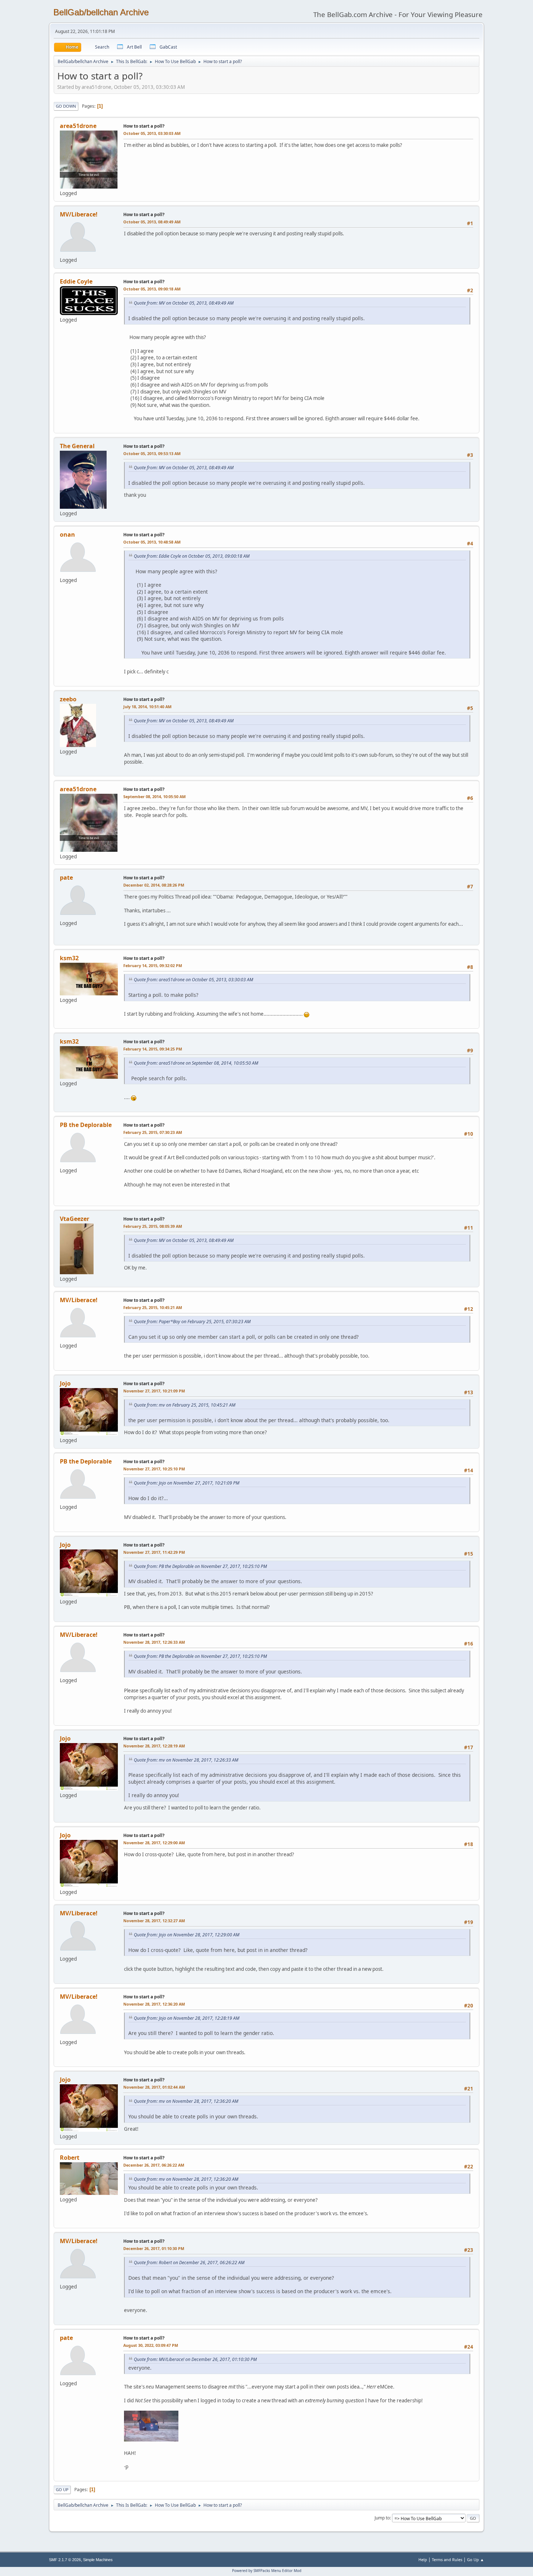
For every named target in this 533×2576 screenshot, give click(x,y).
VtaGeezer (75, 1219)
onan (67, 534)
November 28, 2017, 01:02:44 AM (154, 2087)
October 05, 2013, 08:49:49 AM (152, 222)
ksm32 (69, 958)
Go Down (66, 106)
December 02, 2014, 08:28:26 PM (154, 885)
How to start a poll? (144, 126)
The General (77, 446)
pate (66, 878)
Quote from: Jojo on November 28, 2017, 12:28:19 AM (187, 2018)
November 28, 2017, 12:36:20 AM (154, 2004)
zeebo (68, 699)
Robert (70, 2158)
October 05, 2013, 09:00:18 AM (152, 289)
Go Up (62, 2490)
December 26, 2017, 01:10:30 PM (154, 2248)
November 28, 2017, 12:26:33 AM (154, 1642)
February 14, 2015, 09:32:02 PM (153, 965)
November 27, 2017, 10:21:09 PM (154, 1391)
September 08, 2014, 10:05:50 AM (154, 796)
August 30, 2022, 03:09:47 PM (151, 2345)
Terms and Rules (447, 2560)
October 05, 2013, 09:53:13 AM (152, 453)
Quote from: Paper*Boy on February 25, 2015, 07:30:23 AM (192, 1322)
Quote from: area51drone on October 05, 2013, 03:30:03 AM (193, 980)
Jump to (382, 2518)
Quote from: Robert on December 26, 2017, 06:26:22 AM (189, 2263)
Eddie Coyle (76, 281)
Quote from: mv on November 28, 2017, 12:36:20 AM (186, 2101)
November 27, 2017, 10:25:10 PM (154, 1469)
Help (423, 2560)
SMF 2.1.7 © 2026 (65, 2560)
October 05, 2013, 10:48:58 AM (152, 542)
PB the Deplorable (86, 1125)
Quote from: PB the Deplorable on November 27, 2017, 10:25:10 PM (200, 1566)
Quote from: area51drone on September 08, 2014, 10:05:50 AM (196, 1063)
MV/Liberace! (79, 214)
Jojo (65, 1383)
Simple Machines (98, 2560)
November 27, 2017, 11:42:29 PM (154, 1552)
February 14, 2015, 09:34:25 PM (153, 1049)
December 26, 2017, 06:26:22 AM (154, 2165)
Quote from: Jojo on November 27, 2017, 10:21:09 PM (187, 1483)
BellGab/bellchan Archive (101, 12)
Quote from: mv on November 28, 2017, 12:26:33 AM (186, 1760)
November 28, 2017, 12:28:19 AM (154, 1746)
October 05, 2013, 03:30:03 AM (152, 133)
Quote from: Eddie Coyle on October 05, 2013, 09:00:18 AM (192, 556)
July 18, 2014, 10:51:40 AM (147, 707)
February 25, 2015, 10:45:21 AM (153, 1307)
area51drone (78, 126)
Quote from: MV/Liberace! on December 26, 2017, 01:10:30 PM (195, 2359)
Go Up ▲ (476, 2560)
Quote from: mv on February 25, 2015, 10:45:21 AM (185, 1405)
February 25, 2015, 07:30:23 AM (153, 1132)
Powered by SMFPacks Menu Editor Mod (267, 2571)
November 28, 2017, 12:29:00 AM (154, 1843)
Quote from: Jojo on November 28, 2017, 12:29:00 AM (187, 1935)
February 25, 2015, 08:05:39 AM (153, 1226)
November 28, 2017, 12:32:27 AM (154, 1921)
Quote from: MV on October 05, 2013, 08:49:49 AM (184, 303)
